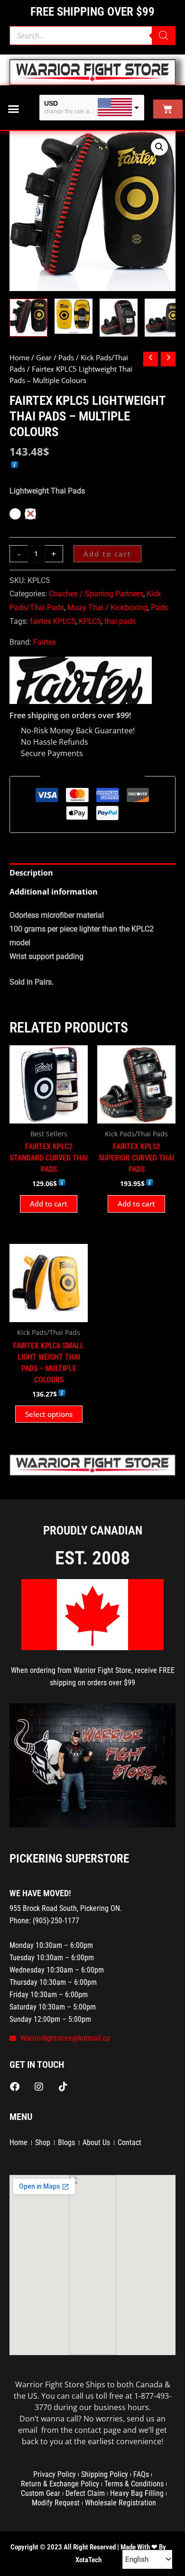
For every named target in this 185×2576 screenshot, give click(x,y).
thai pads (120, 621)
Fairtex (45, 642)
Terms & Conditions (134, 2484)
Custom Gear (41, 2493)
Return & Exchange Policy (60, 2484)
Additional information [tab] (54, 892)
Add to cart (107, 554)
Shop (43, 2142)
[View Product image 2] (74, 316)
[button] (14, 109)
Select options (49, 1414)
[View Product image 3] (119, 318)
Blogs (66, 2142)
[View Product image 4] (164, 318)
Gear (44, 357)
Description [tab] (31, 873)
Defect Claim (85, 2493)
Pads (66, 357)
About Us (96, 2142)
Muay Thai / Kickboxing (107, 607)
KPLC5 (90, 621)
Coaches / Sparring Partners (96, 594)
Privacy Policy (55, 2474)
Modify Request (56, 2503)
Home (19, 357)
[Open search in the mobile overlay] (92, 36)
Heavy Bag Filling (137, 2493)
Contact (129, 2142)
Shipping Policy (105, 2474)
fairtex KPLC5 (53, 621)
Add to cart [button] (49, 1204)
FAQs (141, 2474)
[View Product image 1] (28, 318)
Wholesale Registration (120, 2503)
